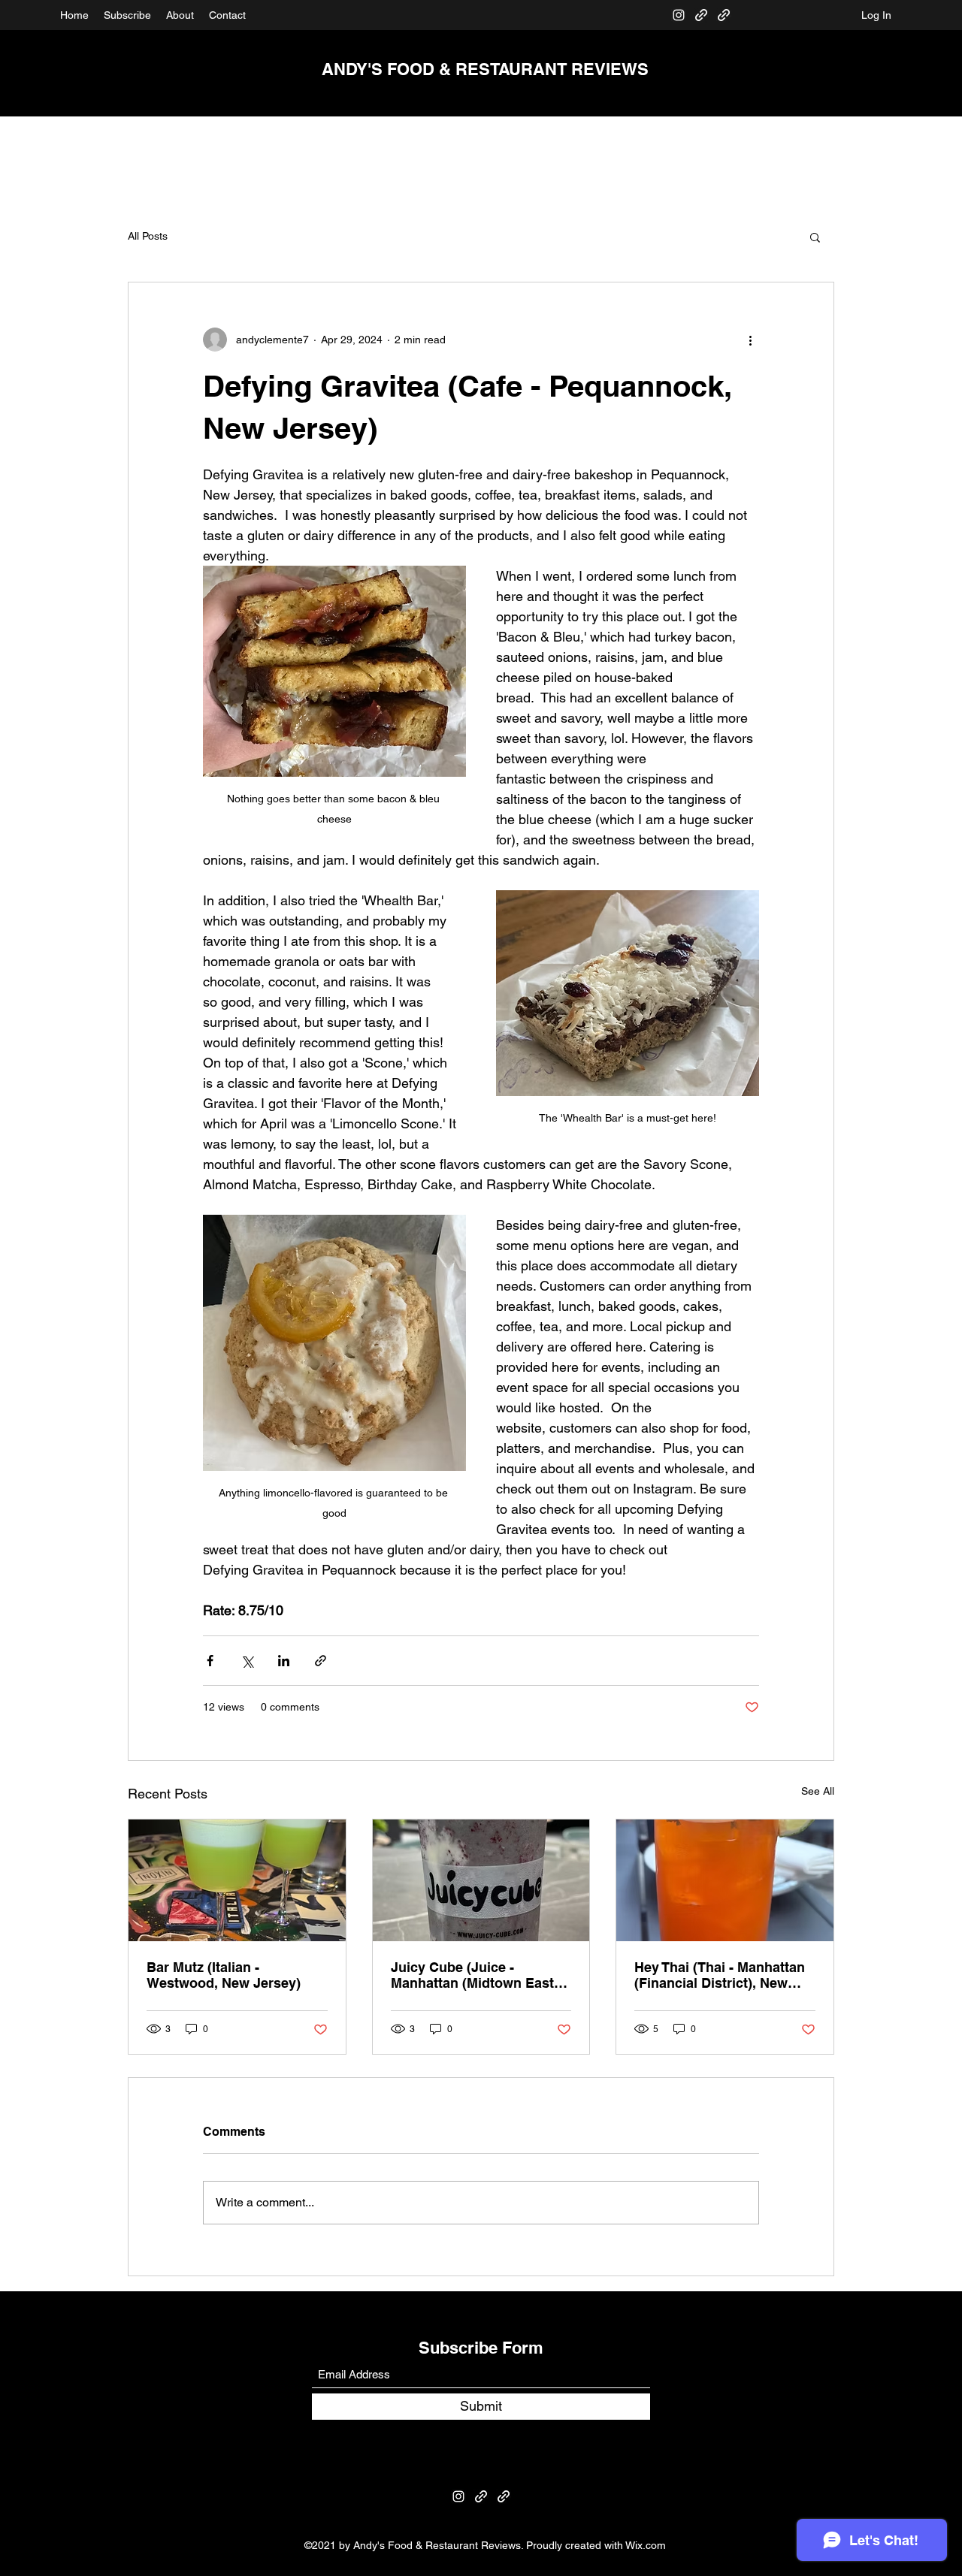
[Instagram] (679, 15)
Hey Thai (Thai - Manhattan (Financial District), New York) (720, 1975)
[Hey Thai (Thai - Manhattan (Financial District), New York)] (725, 1880)
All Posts (148, 236)
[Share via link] (321, 1661)
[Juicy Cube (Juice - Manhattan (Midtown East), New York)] (481, 1880)
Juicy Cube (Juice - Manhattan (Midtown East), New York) (476, 1975)
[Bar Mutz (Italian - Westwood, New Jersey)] (237, 1880)
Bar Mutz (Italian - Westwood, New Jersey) (224, 1975)
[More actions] (750, 340)
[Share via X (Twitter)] (247, 1661)
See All (818, 1791)
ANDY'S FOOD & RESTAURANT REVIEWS (485, 69)
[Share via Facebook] (210, 1661)
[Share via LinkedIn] (284, 1661)
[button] (815, 237)
